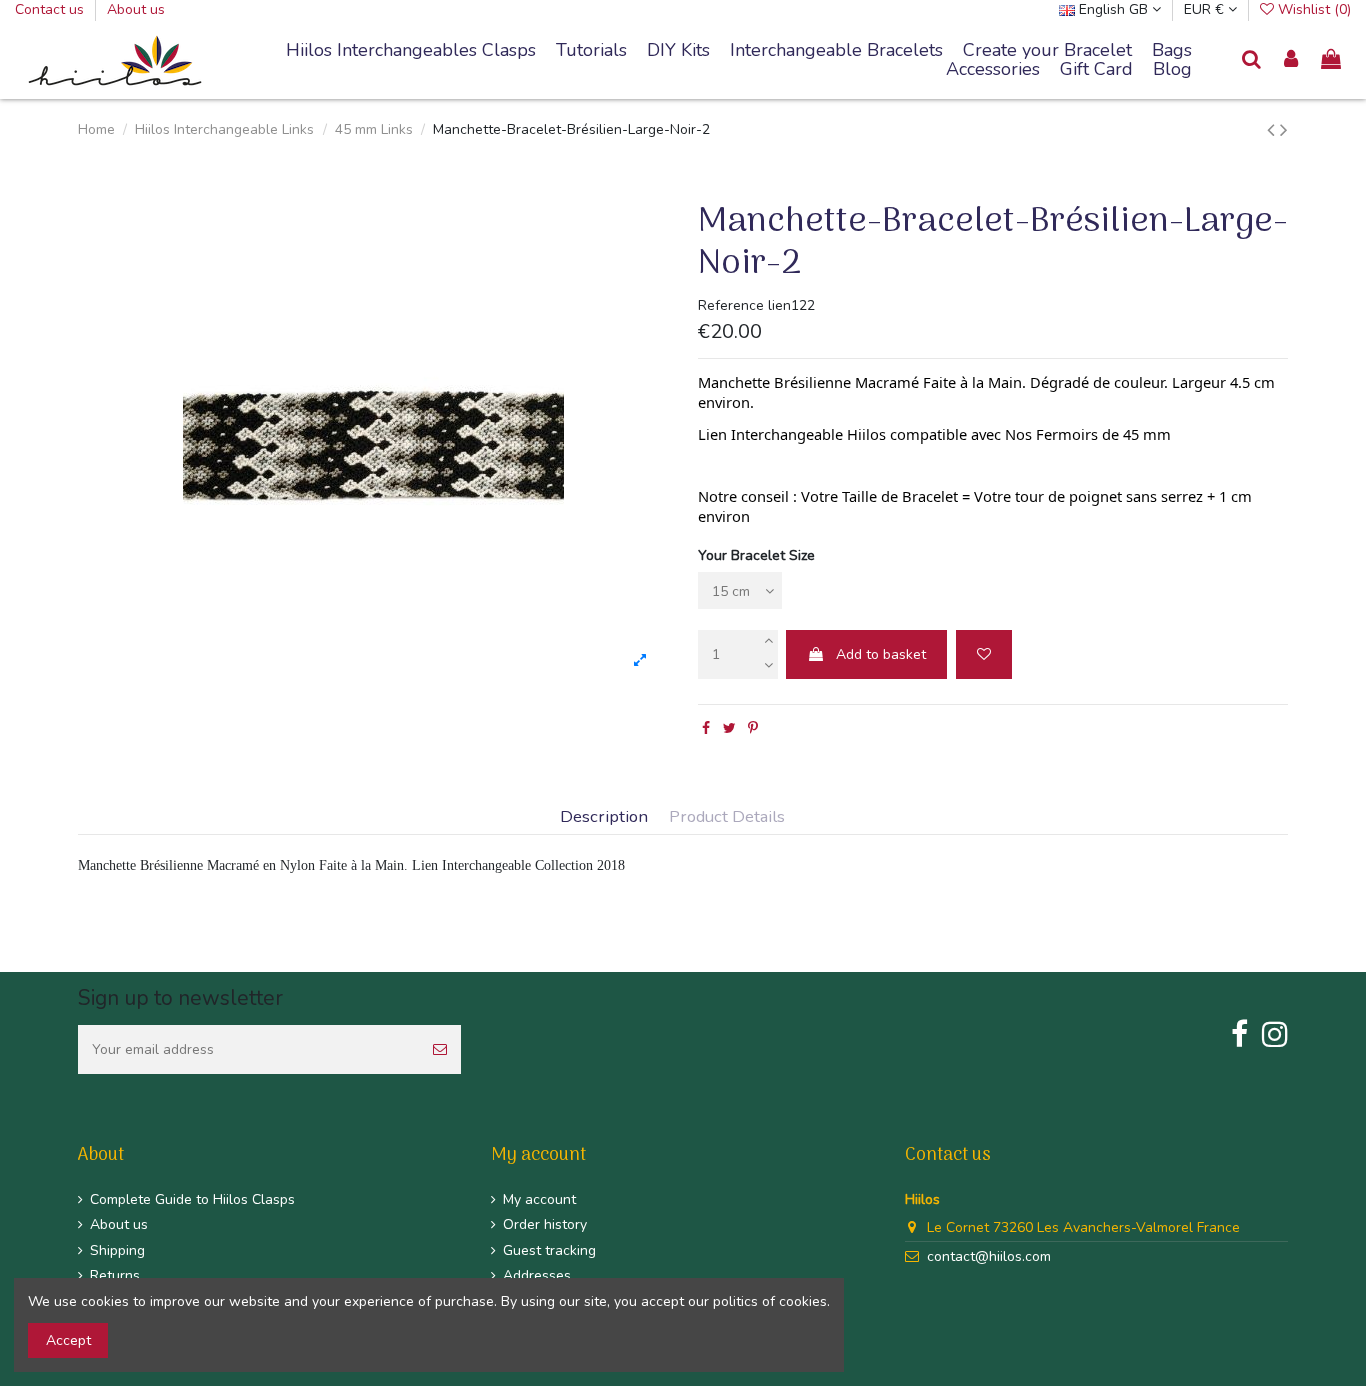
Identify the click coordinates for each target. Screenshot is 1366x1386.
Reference (731, 305)
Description (604, 817)
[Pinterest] (753, 728)
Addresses (537, 1275)
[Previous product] (1273, 130)
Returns (115, 1275)
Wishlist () (1312, 9)
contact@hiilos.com (989, 1256)
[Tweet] (729, 728)
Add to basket (881, 654)
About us (136, 9)
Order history (545, 1224)
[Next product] (1284, 130)
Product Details (727, 817)
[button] (836, 51)
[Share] (706, 728)
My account (539, 1199)
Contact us (51, 9)
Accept (68, 1340)
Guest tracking (549, 1250)
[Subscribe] (440, 1049)
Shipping (117, 1250)
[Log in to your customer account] (1292, 60)
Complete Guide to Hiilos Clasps (192, 1199)
